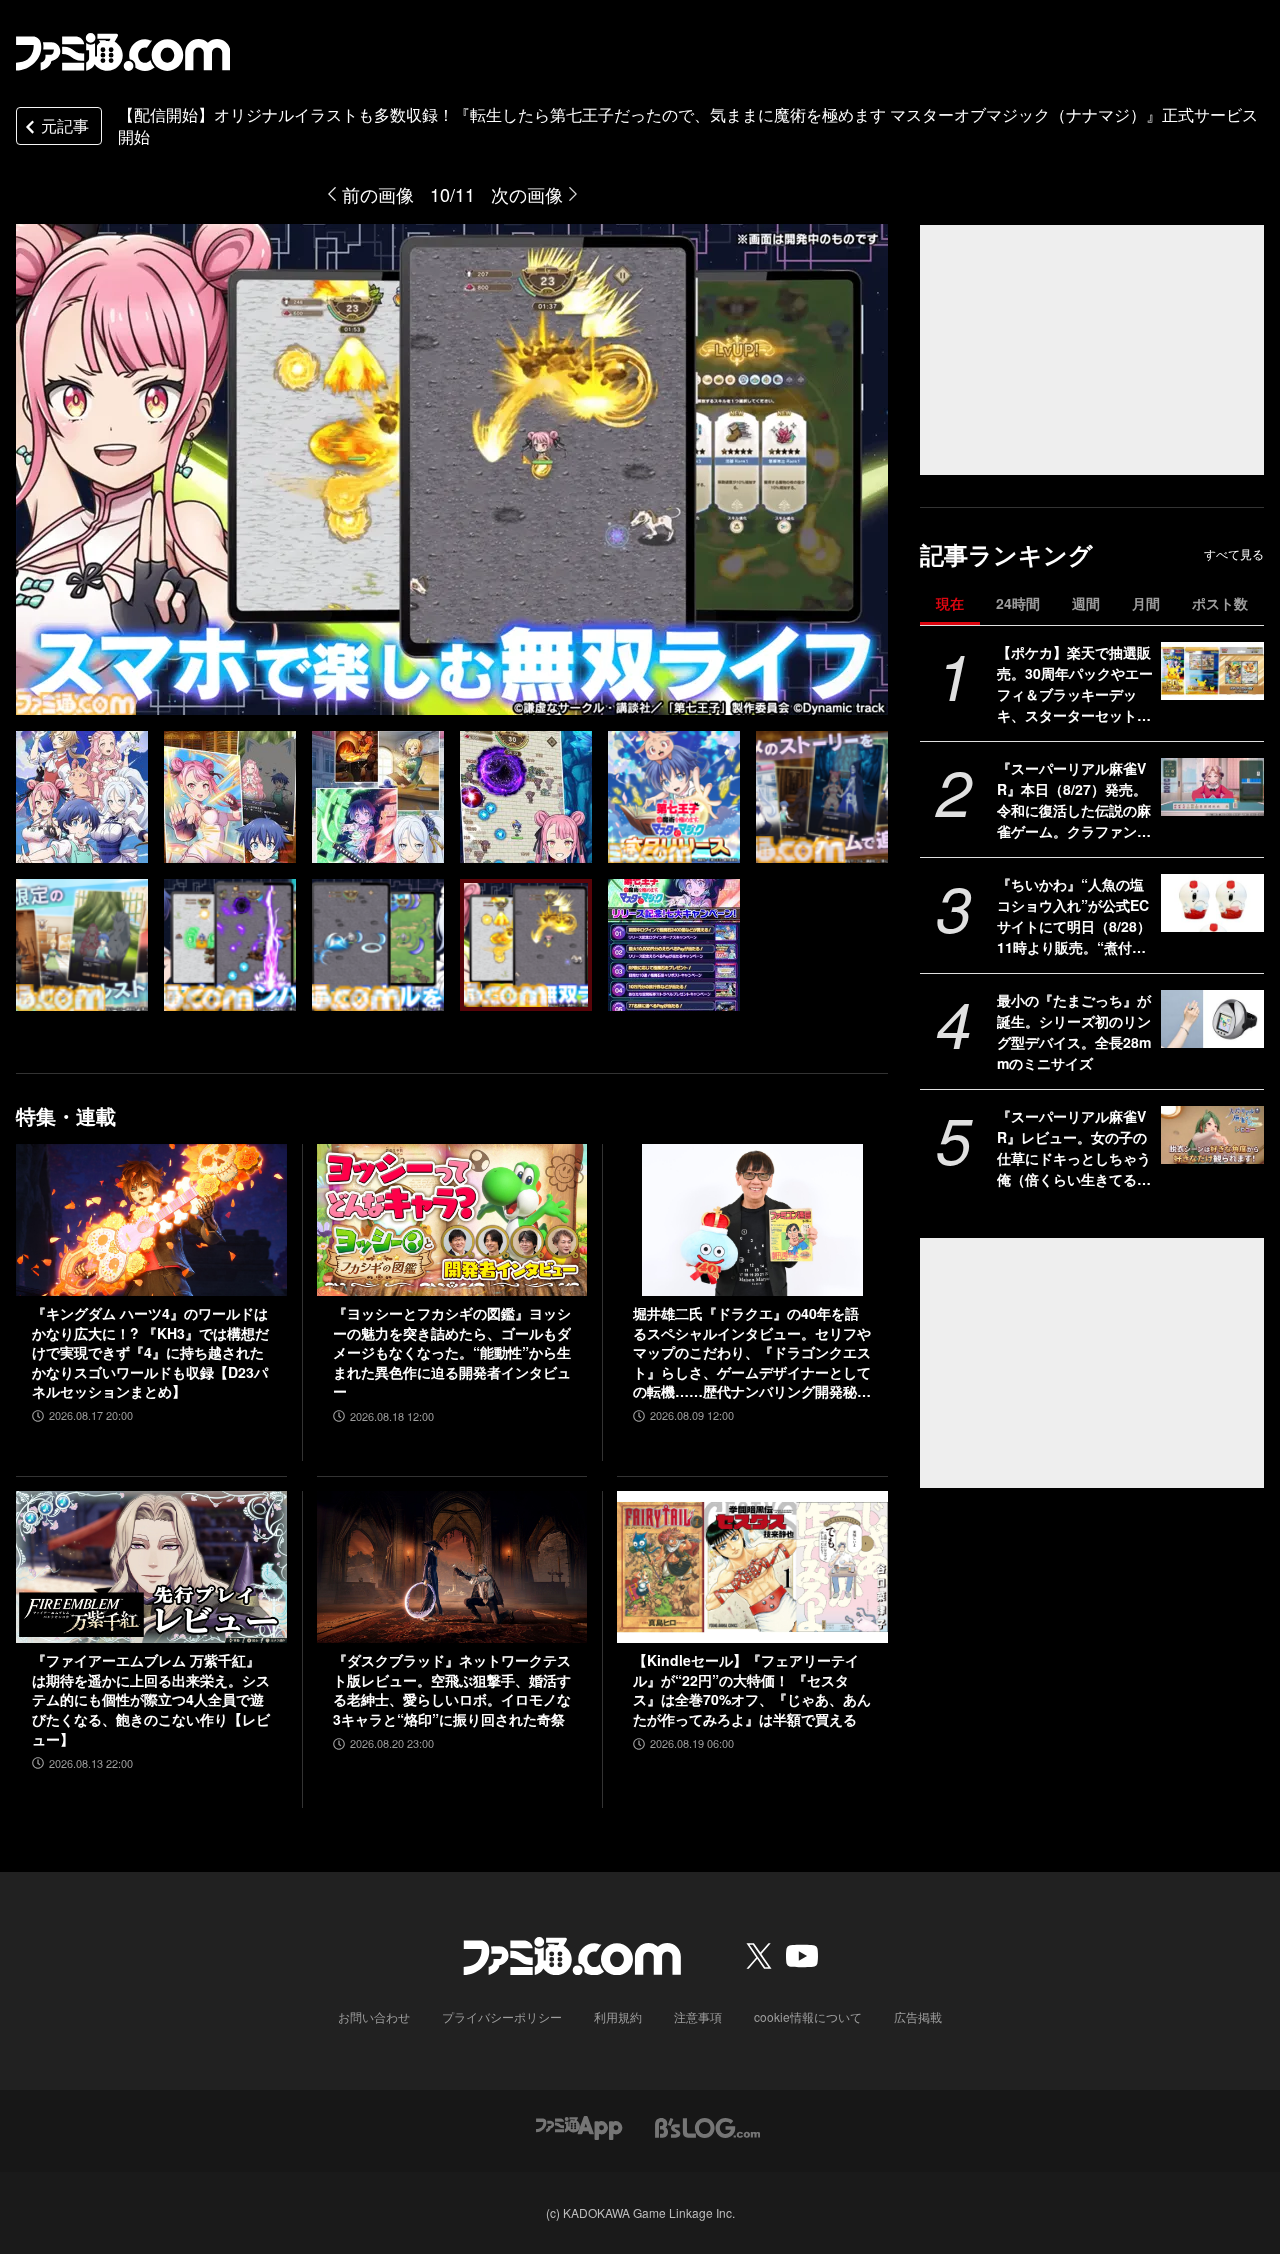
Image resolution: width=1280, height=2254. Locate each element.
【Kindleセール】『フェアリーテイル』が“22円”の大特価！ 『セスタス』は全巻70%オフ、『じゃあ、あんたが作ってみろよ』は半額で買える (752, 1690)
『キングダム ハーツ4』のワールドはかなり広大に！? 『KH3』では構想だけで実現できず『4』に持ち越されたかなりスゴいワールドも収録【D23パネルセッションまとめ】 (150, 1352)
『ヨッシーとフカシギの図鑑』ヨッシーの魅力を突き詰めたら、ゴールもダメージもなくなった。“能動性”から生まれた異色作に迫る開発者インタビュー (452, 1352)
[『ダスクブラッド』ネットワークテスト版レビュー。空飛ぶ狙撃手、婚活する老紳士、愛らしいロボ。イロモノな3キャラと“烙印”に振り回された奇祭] (452, 1567)
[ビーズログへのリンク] (707, 2125)
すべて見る (1234, 554)
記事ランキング (1006, 554)
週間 (1086, 603)
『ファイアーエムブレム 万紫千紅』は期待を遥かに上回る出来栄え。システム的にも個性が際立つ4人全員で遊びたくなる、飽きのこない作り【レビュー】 (151, 1699)
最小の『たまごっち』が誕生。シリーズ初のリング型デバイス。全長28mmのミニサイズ (1074, 1031)
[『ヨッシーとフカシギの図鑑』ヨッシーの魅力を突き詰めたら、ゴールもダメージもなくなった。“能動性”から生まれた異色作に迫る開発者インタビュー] (452, 1220)
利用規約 (618, 2016)
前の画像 (378, 194)
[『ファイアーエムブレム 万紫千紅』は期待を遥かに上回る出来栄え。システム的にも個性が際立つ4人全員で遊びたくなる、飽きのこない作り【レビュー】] (151, 1567)
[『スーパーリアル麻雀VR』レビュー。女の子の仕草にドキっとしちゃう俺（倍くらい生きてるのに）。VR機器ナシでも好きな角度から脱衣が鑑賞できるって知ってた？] (1212, 1135)
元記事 (65, 125)
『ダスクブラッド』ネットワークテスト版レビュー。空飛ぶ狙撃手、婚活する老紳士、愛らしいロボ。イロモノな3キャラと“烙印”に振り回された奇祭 (452, 1690)
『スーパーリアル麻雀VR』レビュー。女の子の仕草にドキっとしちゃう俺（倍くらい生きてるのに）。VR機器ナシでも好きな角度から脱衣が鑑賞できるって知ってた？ (1074, 1148)
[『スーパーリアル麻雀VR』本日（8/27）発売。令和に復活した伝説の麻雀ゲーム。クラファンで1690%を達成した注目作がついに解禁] (1212, 787)
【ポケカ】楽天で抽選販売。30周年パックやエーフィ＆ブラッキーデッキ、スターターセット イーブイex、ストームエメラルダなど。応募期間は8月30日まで (1075, 684)
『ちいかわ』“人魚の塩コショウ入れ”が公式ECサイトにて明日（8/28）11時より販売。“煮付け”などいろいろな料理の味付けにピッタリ (1075, 916)
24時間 (1018, 603)
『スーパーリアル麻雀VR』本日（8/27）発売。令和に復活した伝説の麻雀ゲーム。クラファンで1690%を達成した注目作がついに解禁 (1075, 800)
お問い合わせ (374, 2016)
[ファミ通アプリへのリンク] (579, 2125)
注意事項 (698, 2016)
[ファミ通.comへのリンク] (123, 52)
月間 (1146, 603)
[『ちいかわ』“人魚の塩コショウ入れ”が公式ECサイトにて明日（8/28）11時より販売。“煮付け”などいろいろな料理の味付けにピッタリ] (1212, 903)
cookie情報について (808, 2016)
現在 (950, 603)
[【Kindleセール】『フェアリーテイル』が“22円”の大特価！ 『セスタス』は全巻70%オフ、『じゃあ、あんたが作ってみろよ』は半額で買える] (752, 1567)
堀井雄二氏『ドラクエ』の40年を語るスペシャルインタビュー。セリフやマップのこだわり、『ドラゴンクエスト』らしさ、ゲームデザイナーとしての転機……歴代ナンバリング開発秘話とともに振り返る (752, 1353)
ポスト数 (1220, 603)
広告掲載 (918, 2016)
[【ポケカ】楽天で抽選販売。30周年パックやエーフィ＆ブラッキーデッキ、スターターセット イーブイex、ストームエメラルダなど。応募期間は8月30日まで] (1212, 671)
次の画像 (527, 194)
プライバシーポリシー (502, 2016)
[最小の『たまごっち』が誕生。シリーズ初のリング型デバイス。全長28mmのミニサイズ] (1212, 1019)
